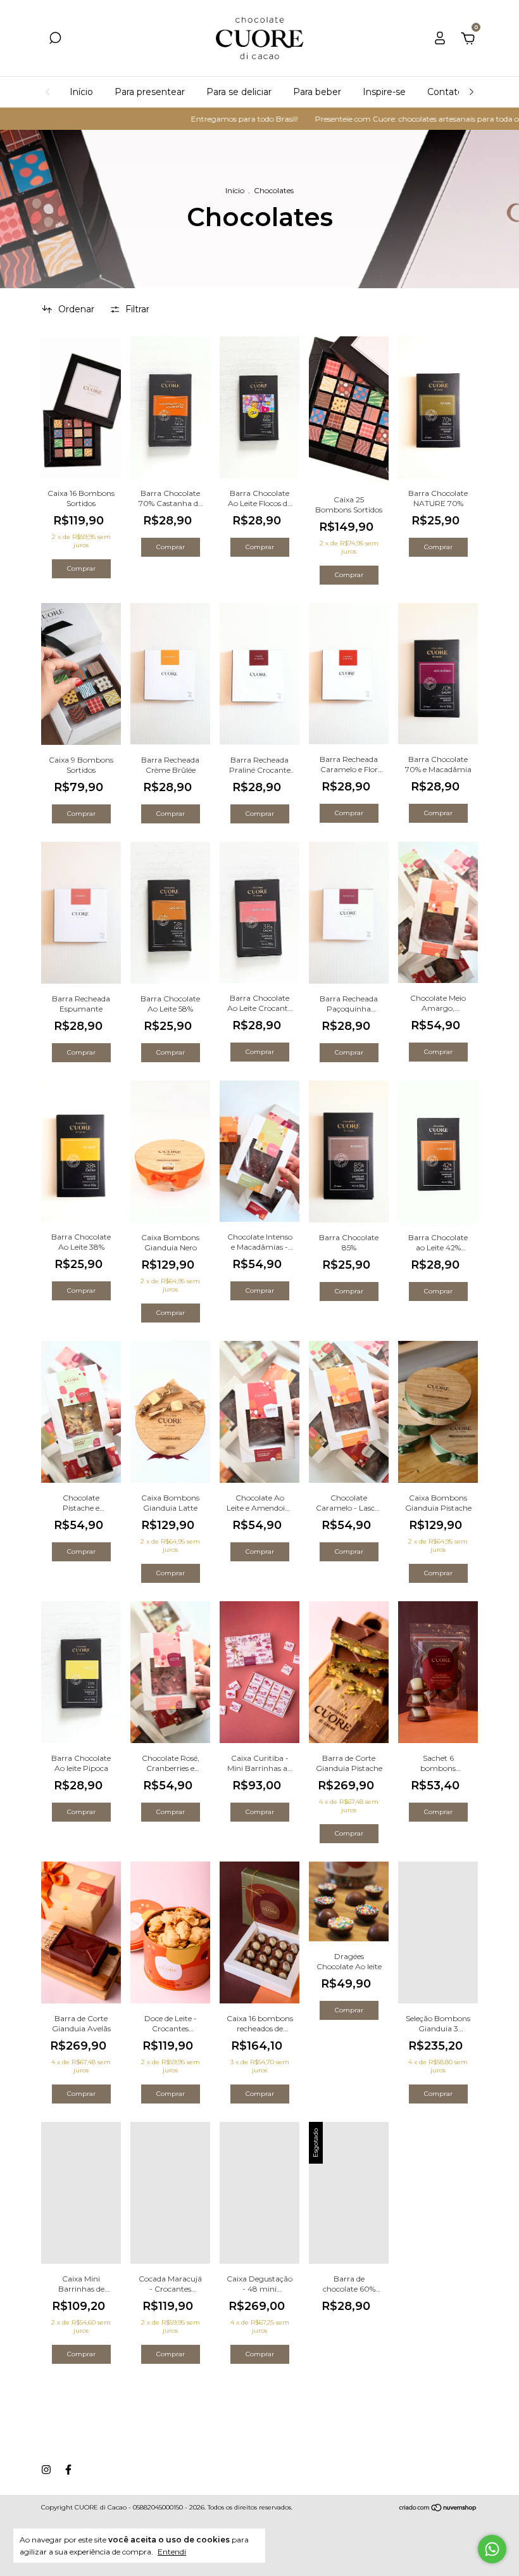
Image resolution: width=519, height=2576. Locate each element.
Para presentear (150, 92)
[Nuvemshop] (438, 2509)
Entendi (172, 2552)
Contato (445, 92)
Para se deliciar (239, 92)
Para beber (317, 92)
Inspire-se (384, 92)
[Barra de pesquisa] (55, 40)
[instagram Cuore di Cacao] (46, 2470)
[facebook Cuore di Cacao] (68, 2470)
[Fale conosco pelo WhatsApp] (492, 2549)
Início (81, 92)
